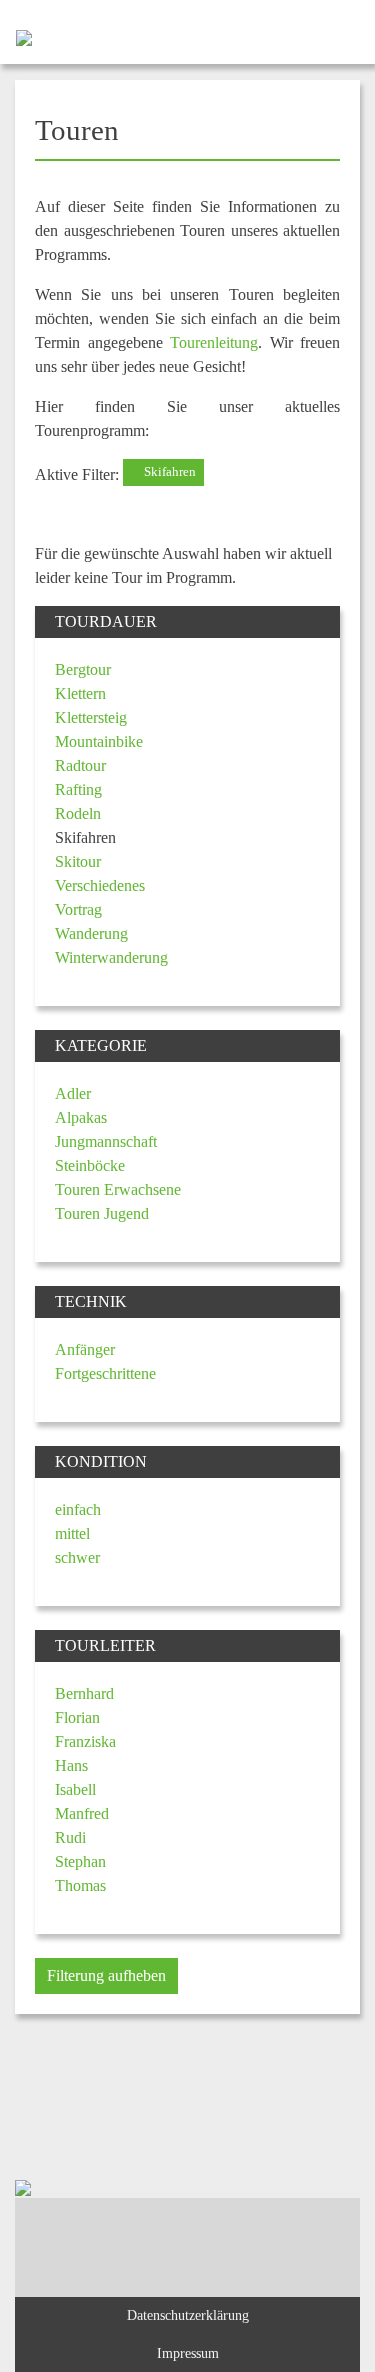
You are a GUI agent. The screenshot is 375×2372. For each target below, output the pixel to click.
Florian (77, 1717)
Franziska (85, 1741)
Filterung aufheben (106, 1975)
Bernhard (84, 1693)
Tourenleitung (214, 342)
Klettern (80, 693)
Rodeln (78, 813)
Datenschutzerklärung (188, 2315)
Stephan (80, 1861)
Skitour (78, 861)
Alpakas (81, 1117)
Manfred (82, 1813)
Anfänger (85, 1349)
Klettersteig (91, 717)
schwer (77, 1557)
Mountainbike (99, 741)
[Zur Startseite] (16, 36)
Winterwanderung (111, 957)
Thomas (80, 1885)
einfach (78, 1509)
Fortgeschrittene (105, 1373)
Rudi (70, 1837)
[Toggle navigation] (342, 36)
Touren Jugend (102, 1213)
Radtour (80, 765)
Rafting (78, 789)
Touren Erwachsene (118, 1189)
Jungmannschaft (106, 1141)
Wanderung (91, 933)
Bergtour (83, 669)
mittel (72, 1533)
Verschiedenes (100, 885)
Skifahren (168, 472)
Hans (71, 1765)
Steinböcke (90, 1165)
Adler (73, 1093)
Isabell (75, 1789)
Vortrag (78, 909)
